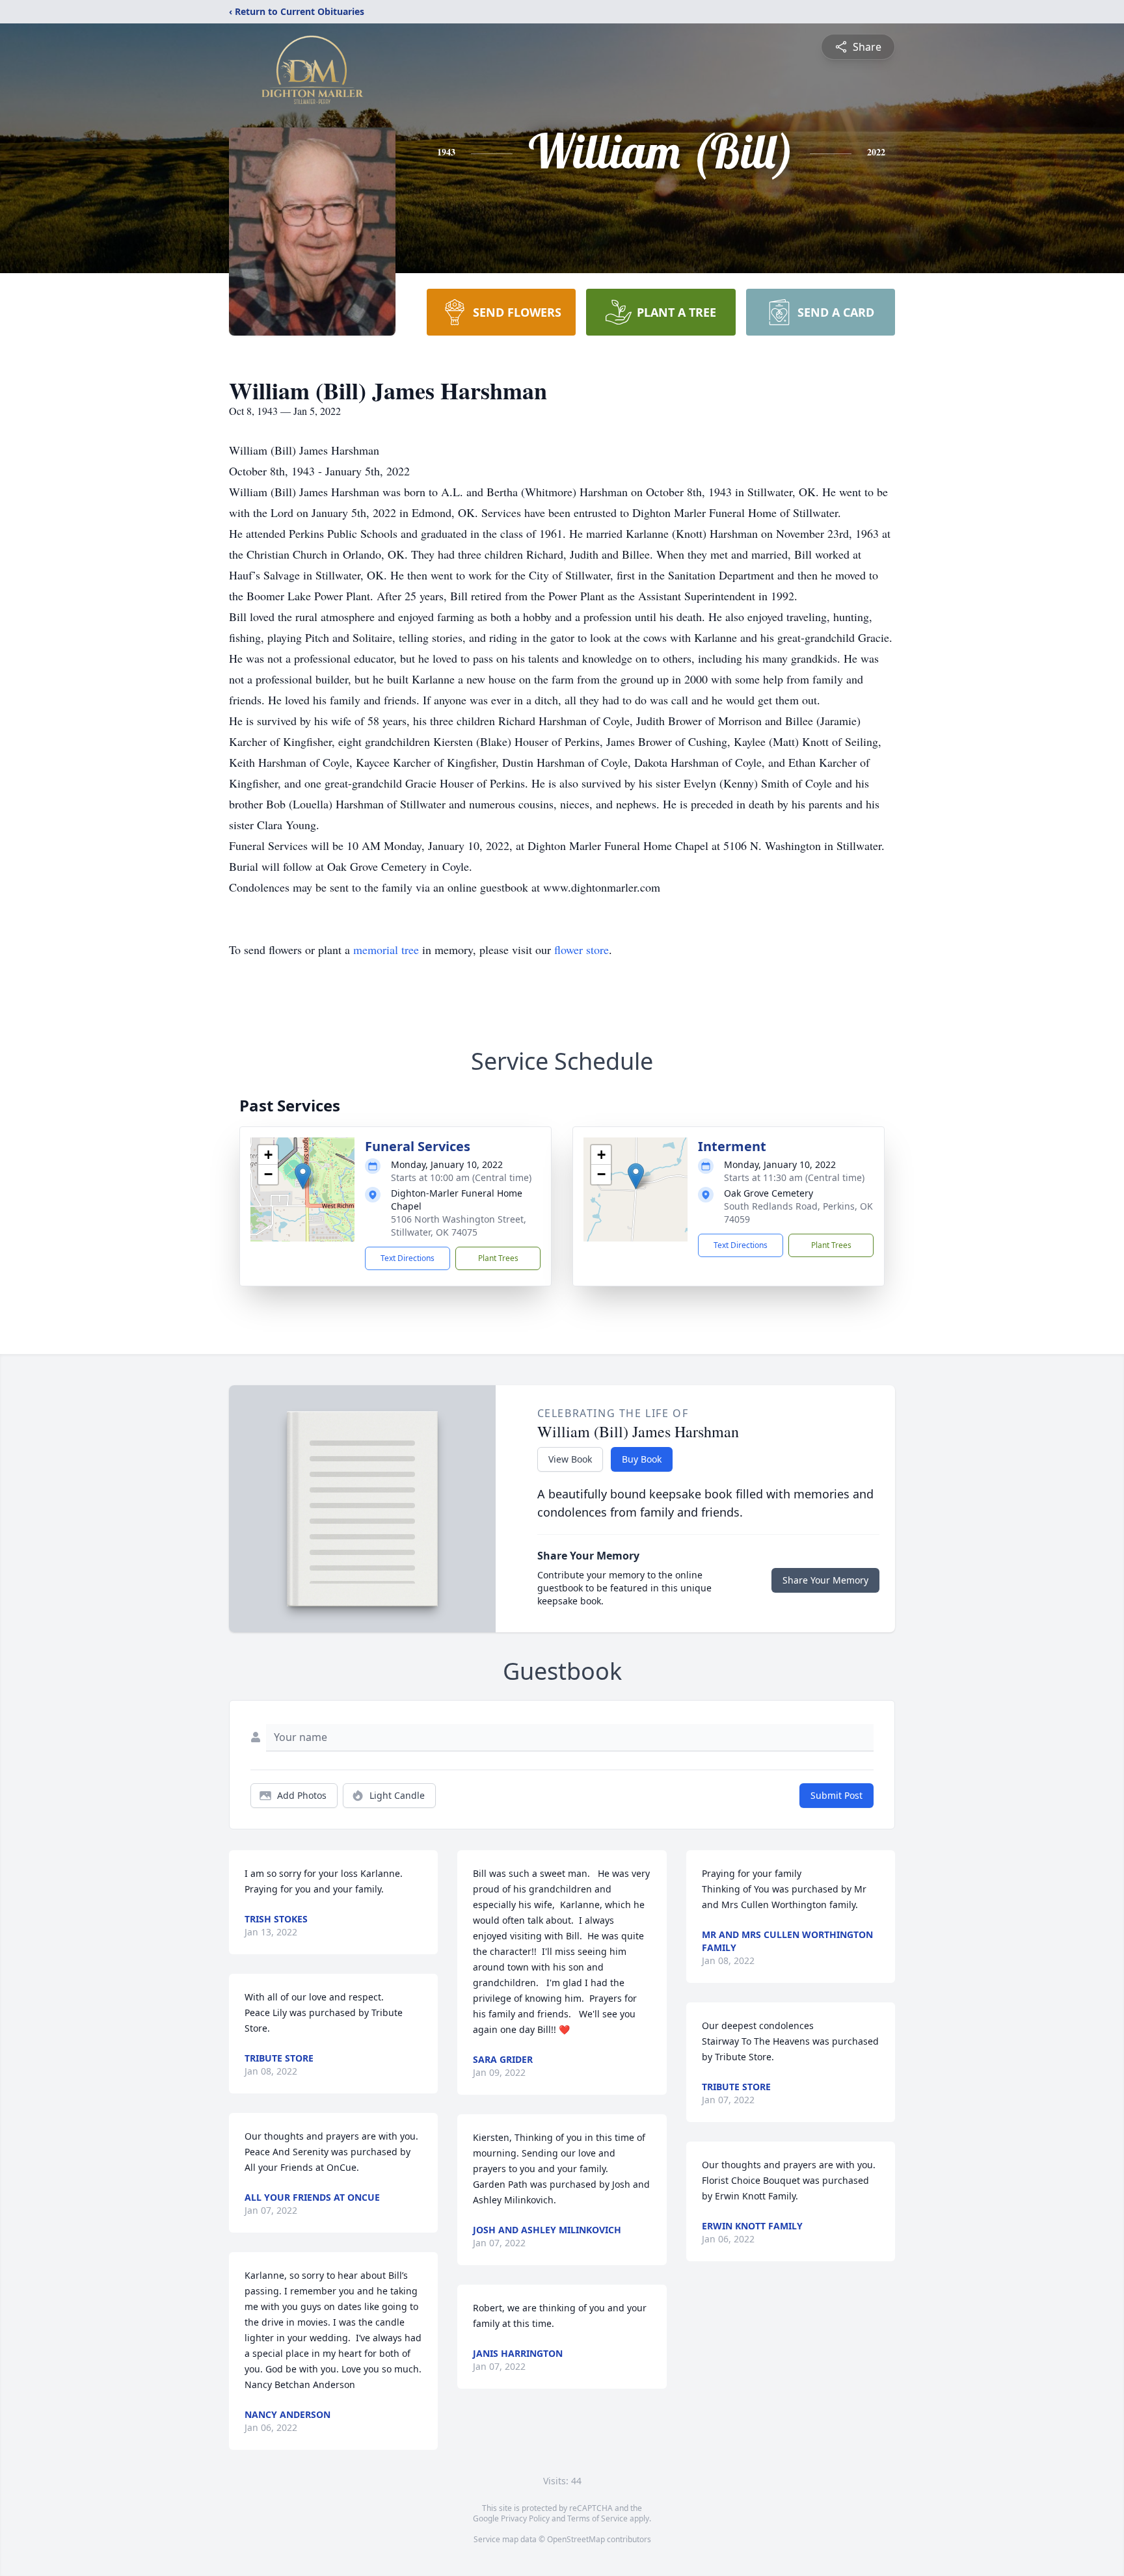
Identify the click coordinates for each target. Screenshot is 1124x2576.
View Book (570, 1459)
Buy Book (642, 1459)
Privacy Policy (525, 2518)
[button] (303, 1176)
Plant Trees (498, 1258)
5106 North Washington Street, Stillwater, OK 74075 (459, 1226)
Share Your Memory (825, 1580)
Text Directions (408, 1258)
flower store (582, 949)
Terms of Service (597, 2518)
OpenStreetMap (576, 2539)
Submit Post (836, 1795)
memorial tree (386, 949)
